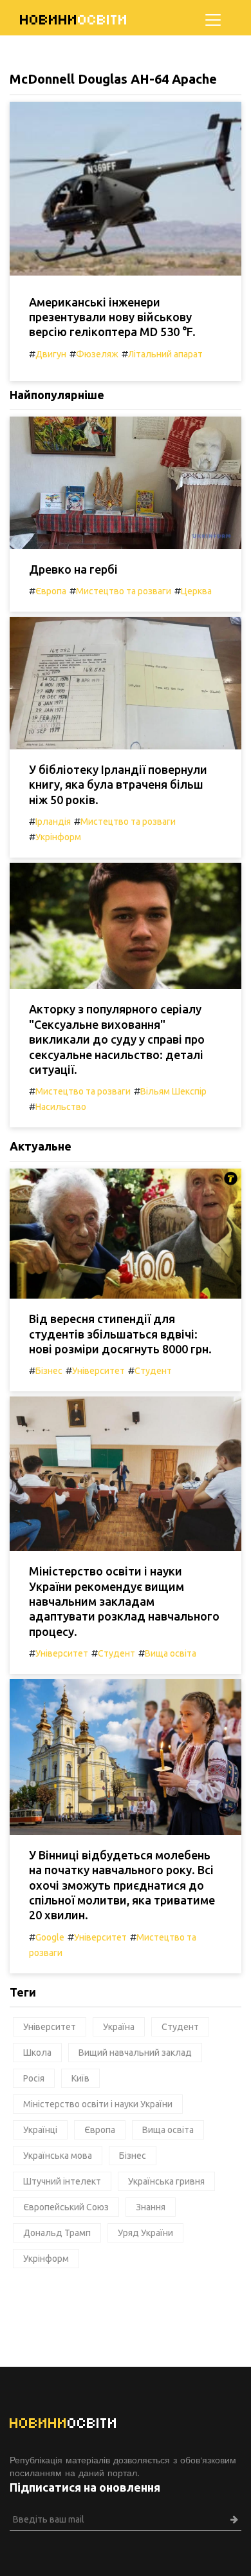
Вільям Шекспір (173, 1091)
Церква (196, 591)
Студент (153, 1371)
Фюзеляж (97, 354)
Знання (151, 2207)
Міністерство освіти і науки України (98, 2104)
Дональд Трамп (57, 2233)
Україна (119, 2027)
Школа (37, 2053)
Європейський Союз (66, 2207)
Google (50, 1937)
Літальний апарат (165, 354)
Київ (80, 2078)
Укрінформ (58, 837)
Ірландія (53, 822)
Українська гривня (166, 2181)
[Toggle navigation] (213, 20)
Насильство (61, 1107)
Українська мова (58, 2156)
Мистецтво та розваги (124, 591)
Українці (40, 2130)
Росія (34, 2078)
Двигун (51, 354)
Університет (98, 1371)
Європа (51, 591)
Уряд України (145, 2233)
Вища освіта (171, 1653)
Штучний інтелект (62, 2181)
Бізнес (49, 1371)
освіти (74, 20)
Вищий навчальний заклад (135, 2053)
